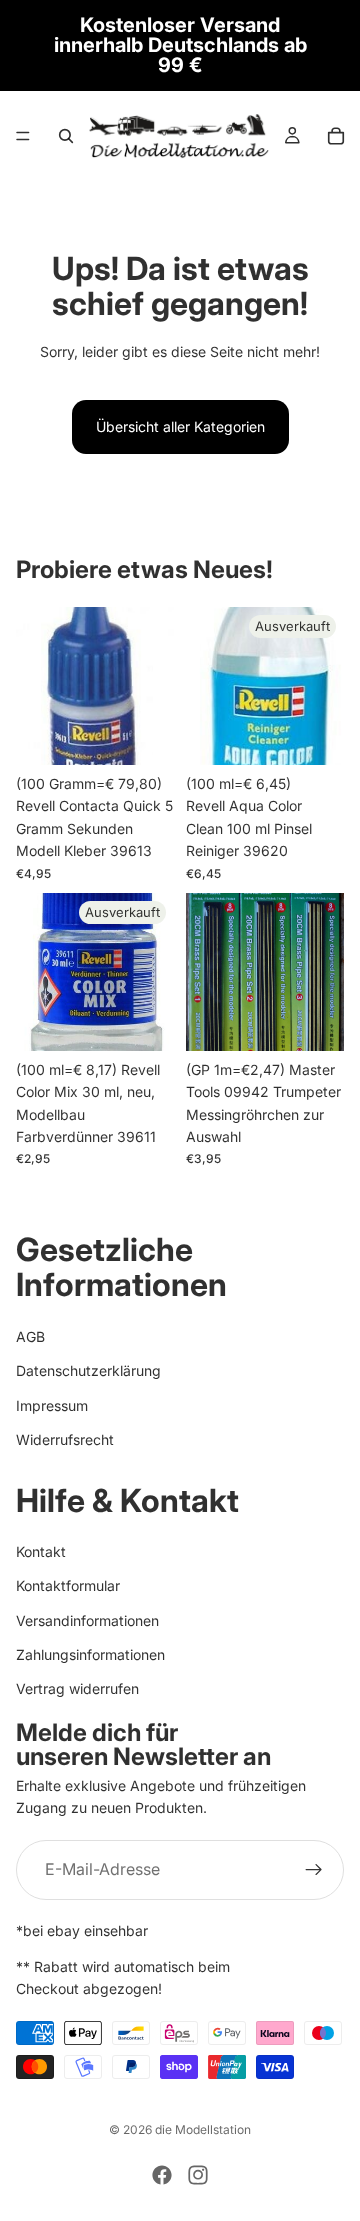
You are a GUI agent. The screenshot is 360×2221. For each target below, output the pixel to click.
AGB (30, 1336)
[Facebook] (162, 2175)
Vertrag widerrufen (77, 1689)
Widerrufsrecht (65, 1439)
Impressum (52, 1405)
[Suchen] (66, 136)
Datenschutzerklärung (88, 1371)
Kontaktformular (68, 1586)
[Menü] (23, 136)
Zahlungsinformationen (90, 1654)
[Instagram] (198, 2175)
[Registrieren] (314, 1870)
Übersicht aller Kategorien (180, 426)
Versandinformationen (87, 1620)
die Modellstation (203, 2129)
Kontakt (41, 1551)
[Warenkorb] (336, 136)
